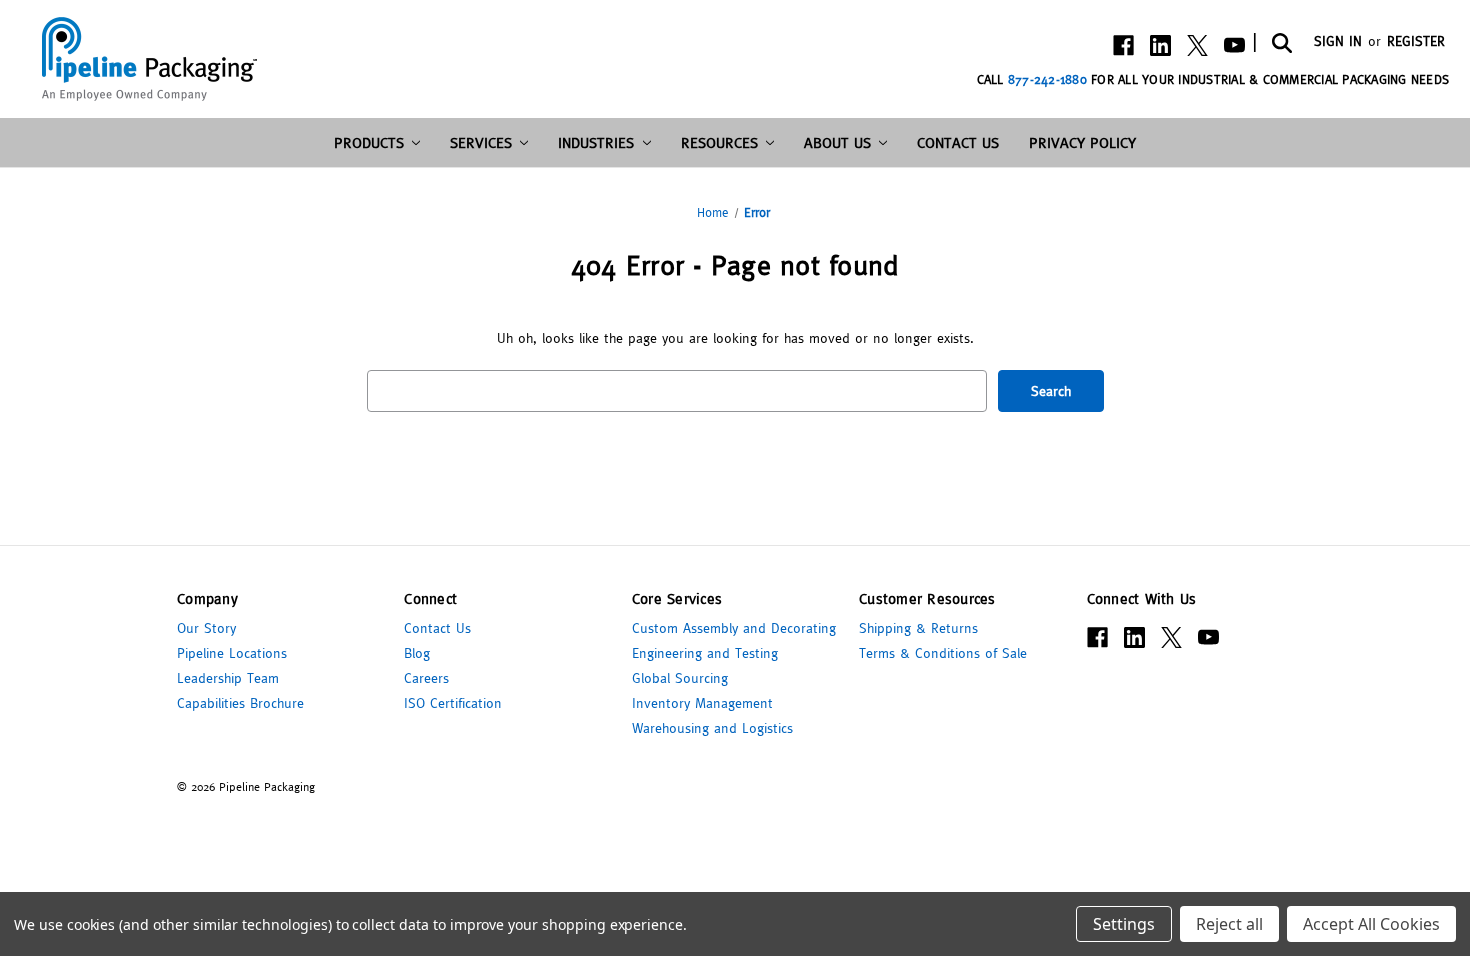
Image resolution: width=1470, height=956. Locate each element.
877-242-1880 (1047, 79)
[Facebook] (1123, 45)
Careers (426, 678)
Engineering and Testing (705, 653)
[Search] (1280, 42)
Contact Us (958, 142)
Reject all (1229, 924)
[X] (1197, 45)
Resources (719, 142)
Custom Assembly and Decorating (734, 628)
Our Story (206, 628)
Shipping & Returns (918, 628)
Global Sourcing (680, 678)
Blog (417, 653)
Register (1416, 41)
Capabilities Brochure (240, 703)
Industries (596, 142)
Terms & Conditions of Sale (943, 653)
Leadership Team (228, 678)
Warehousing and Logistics (712, 728)
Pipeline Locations (232, 653)
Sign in (1338, 41)
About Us (837, 142)
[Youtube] (1234, 45)
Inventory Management (702, 703)
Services (481, 142)
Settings (1124, 924)
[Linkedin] (1160, 45)
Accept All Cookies (1371, 924)
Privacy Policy (1082, 142)
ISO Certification (453, 703)
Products (369, 142)
